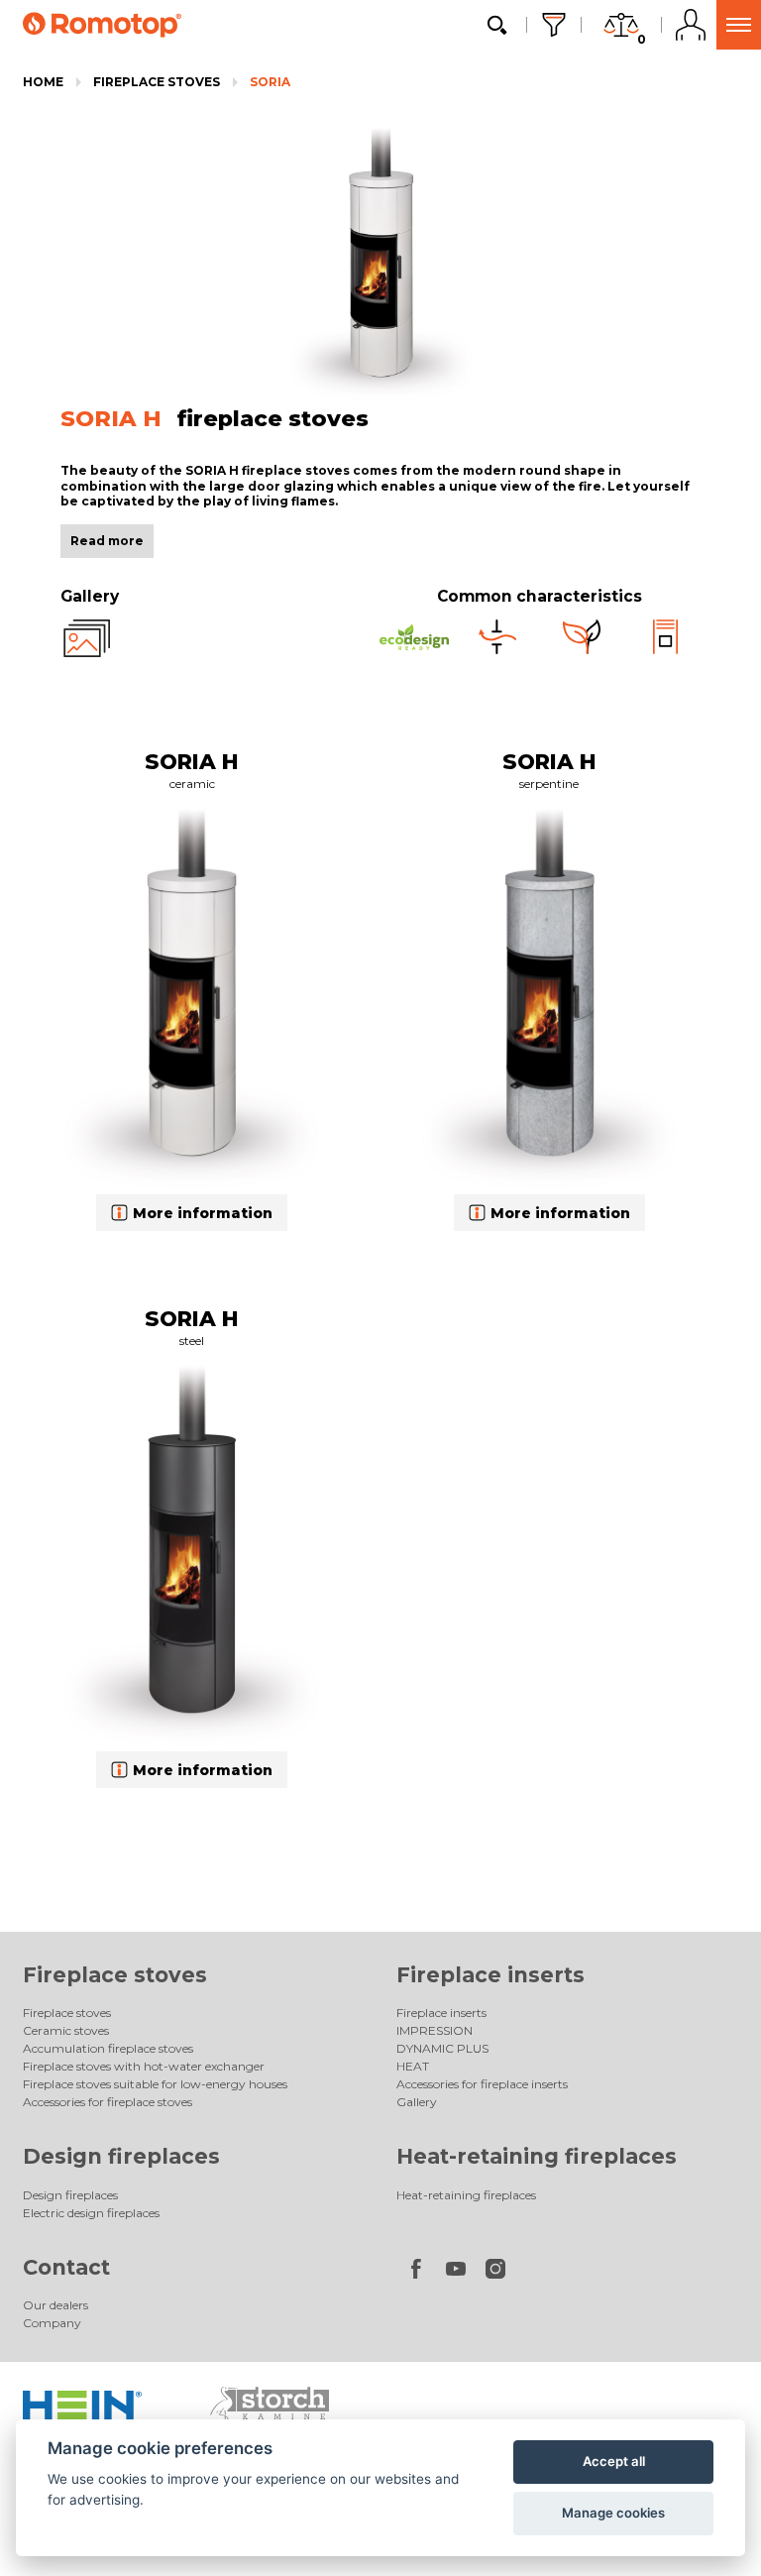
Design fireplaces (121, 2156)
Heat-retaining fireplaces (537, 2156)
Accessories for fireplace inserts (482, 2084)
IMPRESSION (435, 2030)
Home (43, 82)
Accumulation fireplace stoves (108, 2048)
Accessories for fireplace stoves (108, 2102)
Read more (107, 541)
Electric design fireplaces (91, 2213)
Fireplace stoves (157, 82)
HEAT (413, 2066)
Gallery (417, 2102)
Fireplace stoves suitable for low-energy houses (155, 2084)
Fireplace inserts (490, 1975)
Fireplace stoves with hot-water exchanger (144, 2066)
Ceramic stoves (66, 2030)
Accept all (614, 2461)
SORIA (270, 82)
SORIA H (192, 761)
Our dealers (55, 2305)
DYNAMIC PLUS (442, 2048)
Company (52, 2323)
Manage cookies (613, 2513)
